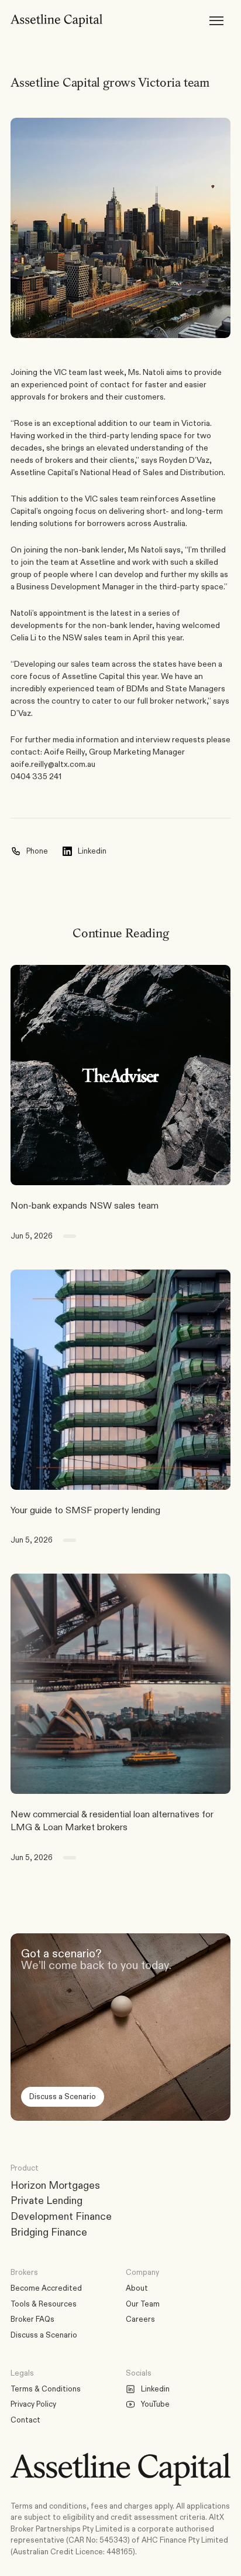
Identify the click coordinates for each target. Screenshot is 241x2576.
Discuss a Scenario (44, 2335)
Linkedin (155, 2389)
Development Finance (61, 2216)
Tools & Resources (44, 2304)
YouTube (155, 2404)
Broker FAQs (32, 2319)
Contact (25, 2420)
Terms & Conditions (46, 2389)
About (137, 2288)
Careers (140, 2319)
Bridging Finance (49, 2232)
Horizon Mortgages (55, 2185)
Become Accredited (46, 2288)
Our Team (143, 2304)
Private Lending (47, 2200)
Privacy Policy (33, 2404)
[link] (120, 1075)
